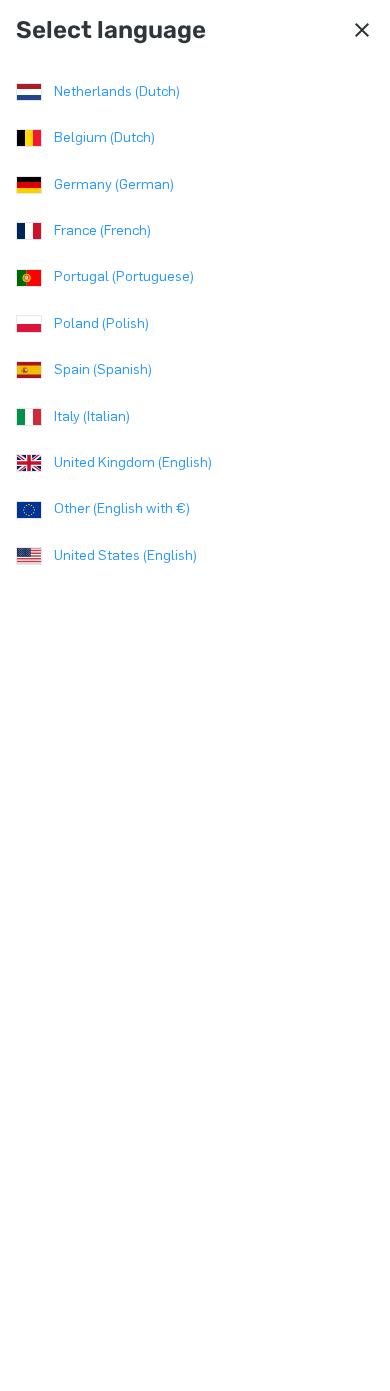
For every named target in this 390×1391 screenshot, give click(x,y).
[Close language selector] (362, 30)
